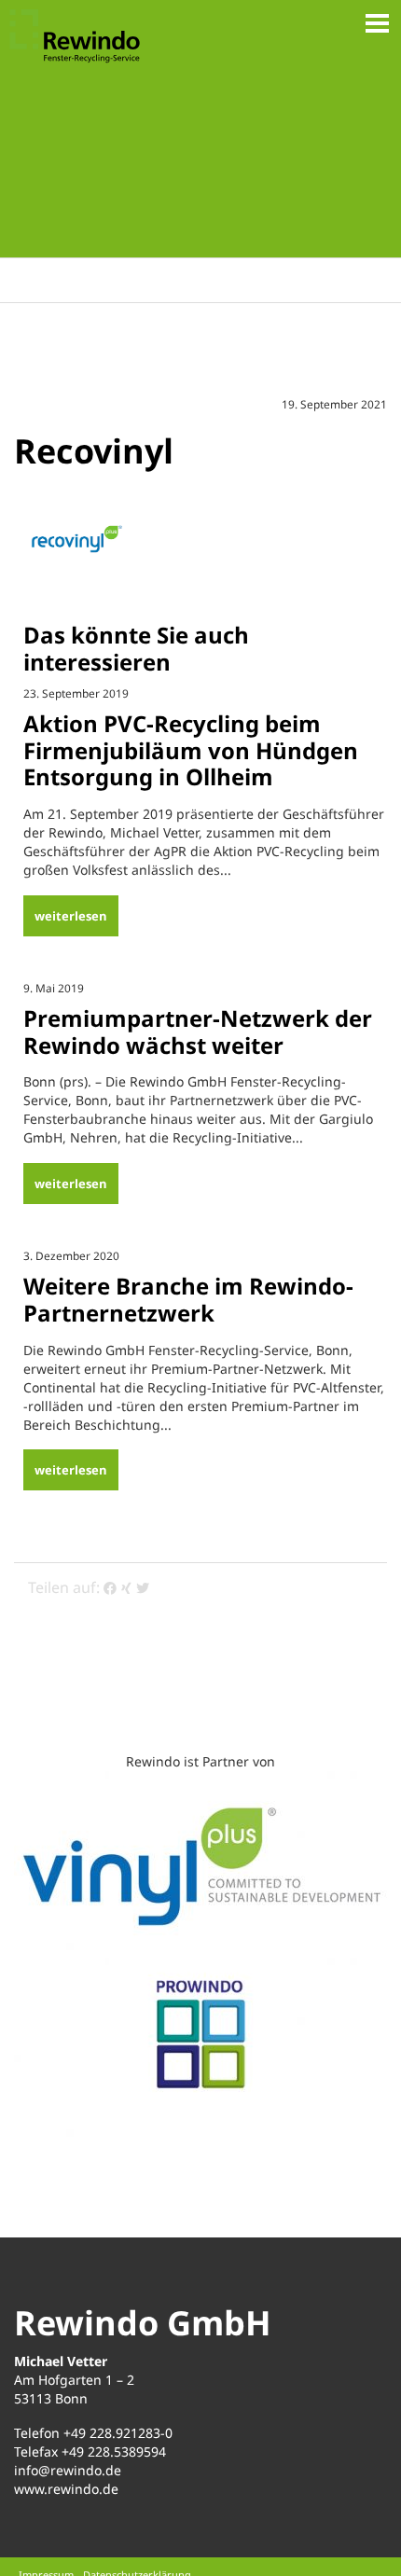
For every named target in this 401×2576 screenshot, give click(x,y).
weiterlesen (71, 916)
